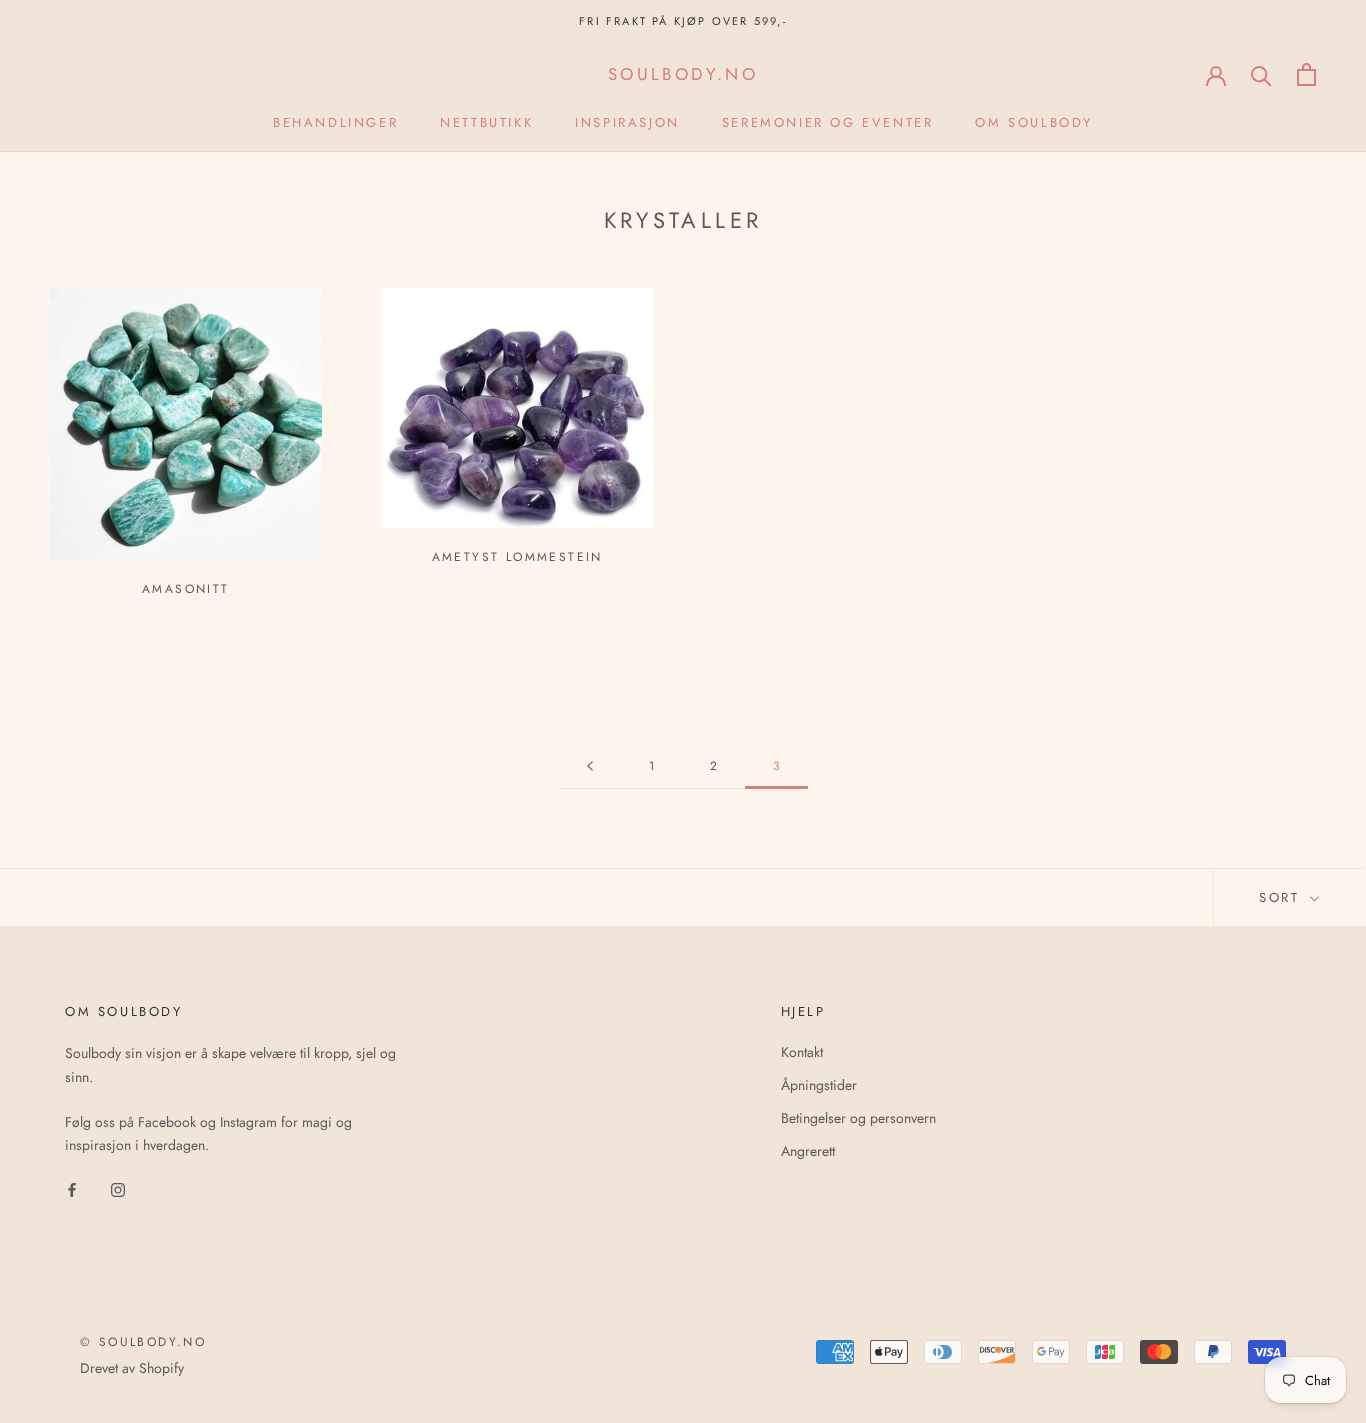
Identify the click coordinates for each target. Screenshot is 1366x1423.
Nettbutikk (486, 122)
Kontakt (802, 1052)
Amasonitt (186, 589)
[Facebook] (72, 1188)
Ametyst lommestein (517, 557)
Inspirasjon (627, 122)
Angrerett (808, 1151)
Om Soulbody (1034, 122)
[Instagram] (118, 1188)
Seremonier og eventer (828, 122)
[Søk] (1261, 74)
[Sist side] (590, 766)
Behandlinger (335, 122)
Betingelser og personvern (858, 1118)
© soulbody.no (143, 1342)
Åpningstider (819, 1085)
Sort (1282, 897)
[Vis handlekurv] (1306, 74)
